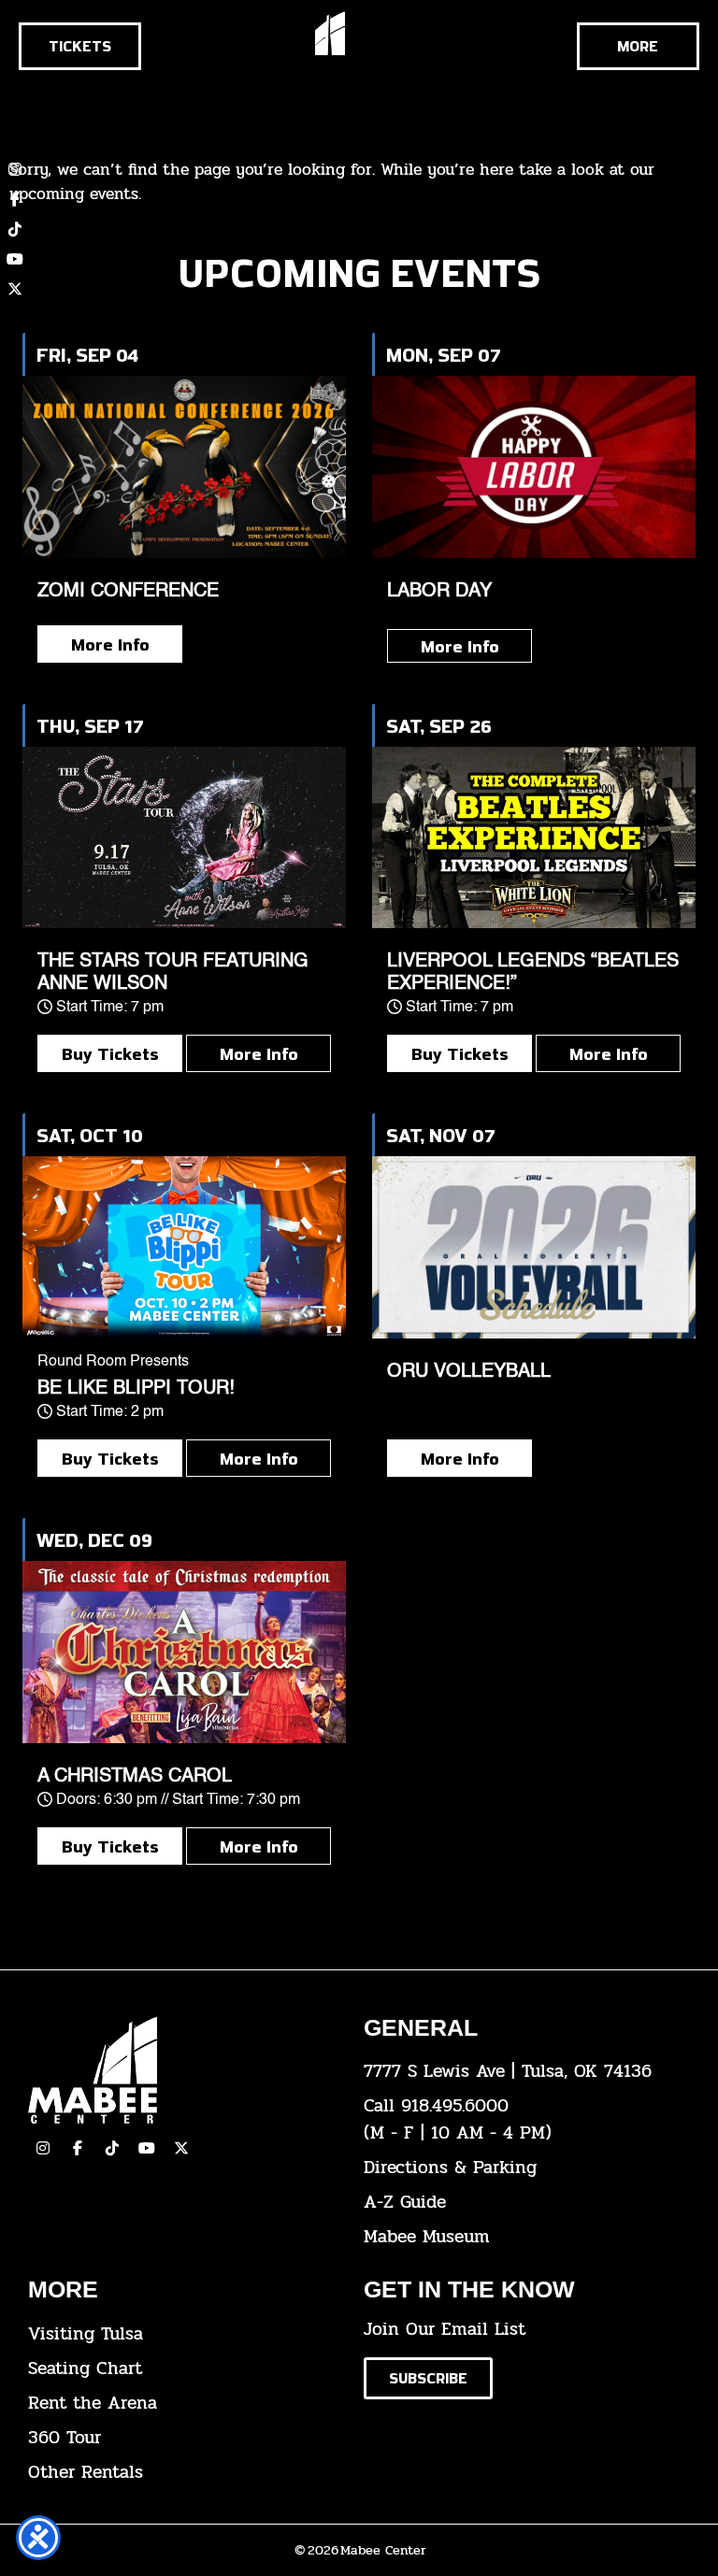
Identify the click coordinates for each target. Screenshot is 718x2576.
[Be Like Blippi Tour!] (184, 1247)
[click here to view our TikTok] (112, 2148)
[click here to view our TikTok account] (15, 229)
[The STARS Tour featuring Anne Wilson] (184, 838)
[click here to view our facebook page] (78, 2148)
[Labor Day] (534, 467)
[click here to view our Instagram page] (43, 2148)
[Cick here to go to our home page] (182, 2071)
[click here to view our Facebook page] (15, 199)
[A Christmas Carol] (184, 1652)
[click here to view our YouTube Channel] (147, 2148)
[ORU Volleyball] (534, 1247)
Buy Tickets (110, 1053)
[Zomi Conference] (184, 467)
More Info (110, 644)
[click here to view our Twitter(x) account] (181, 2148)
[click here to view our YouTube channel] (15, 259)
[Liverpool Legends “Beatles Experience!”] (534, 838)
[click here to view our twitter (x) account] (15, 289)
